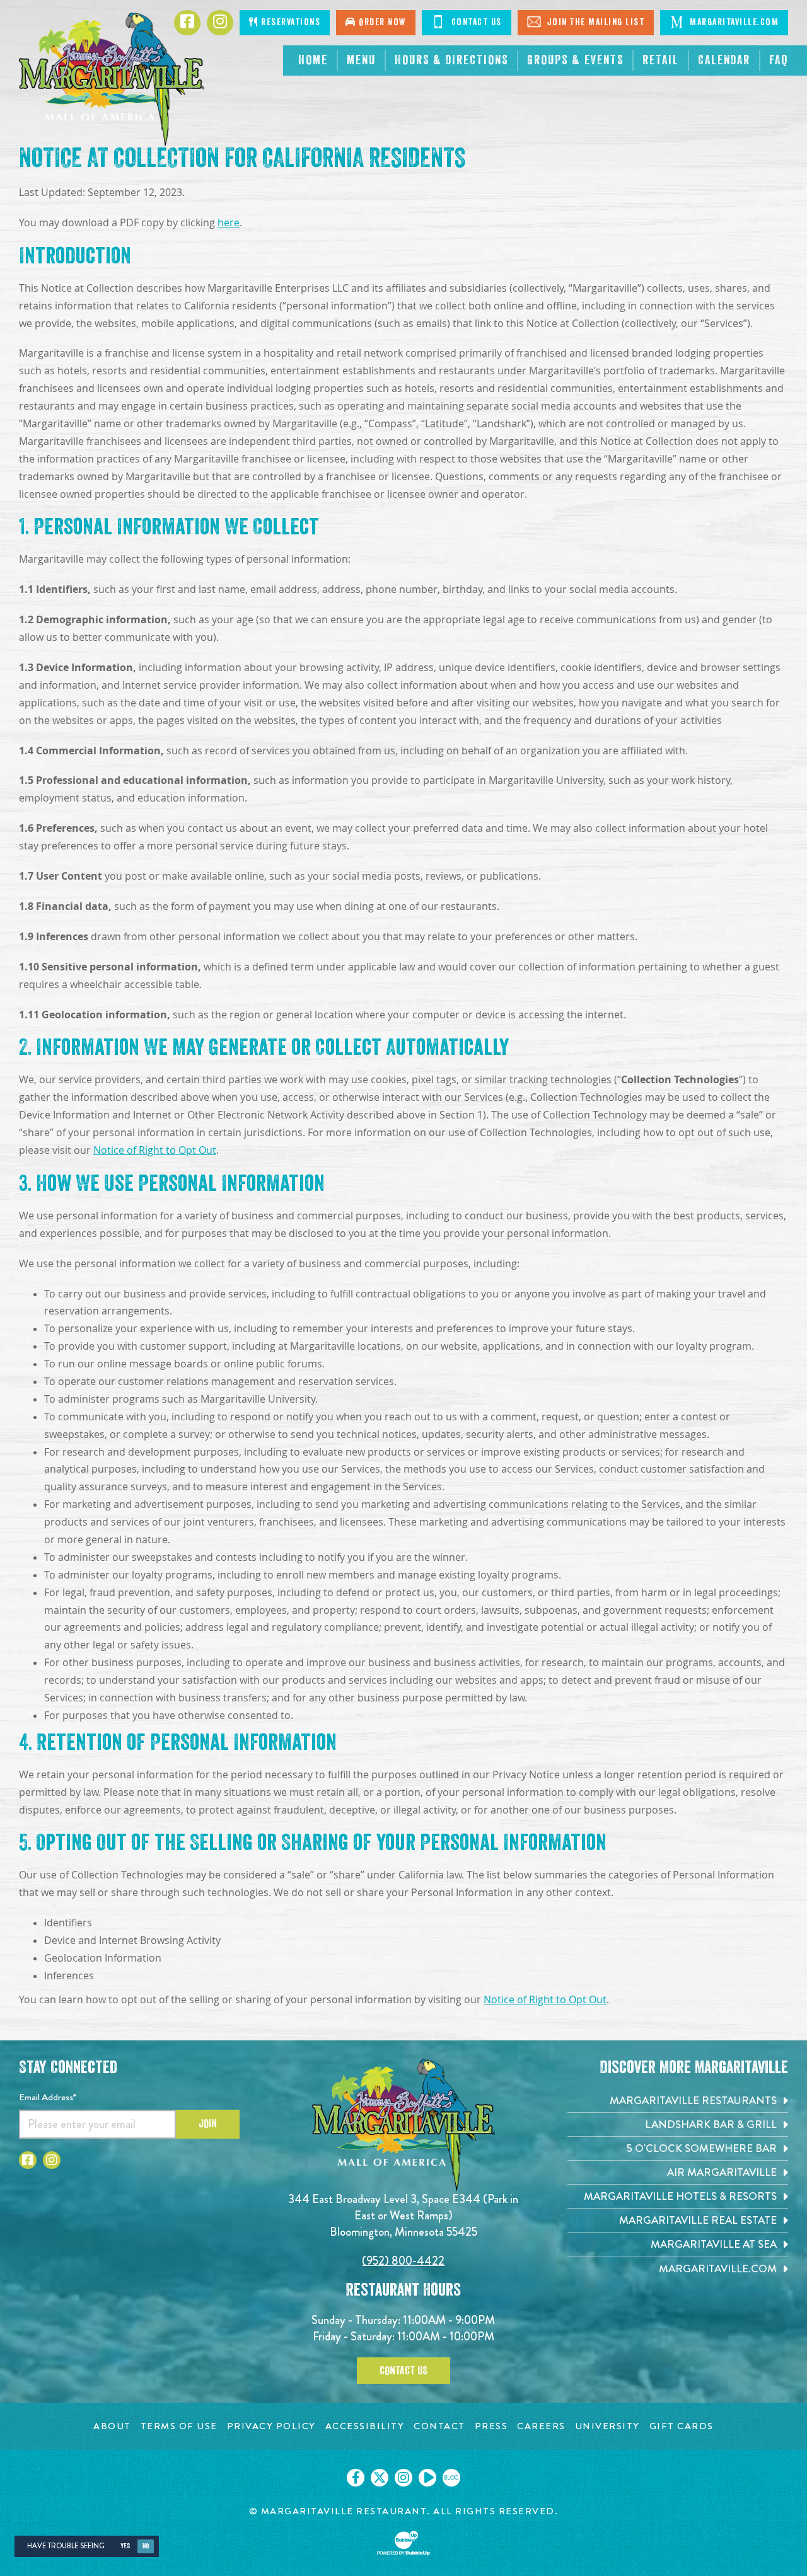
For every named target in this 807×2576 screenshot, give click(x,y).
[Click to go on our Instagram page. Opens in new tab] (403, 2478)
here (229, 223)
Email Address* (48, 2097)
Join (208, 2124)
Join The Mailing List (594, 22)
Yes (125, 2546)
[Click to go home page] (112, 79)
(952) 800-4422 (403, 2261)
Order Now (381, 22)
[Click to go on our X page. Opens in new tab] (380, 2478)
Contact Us (475, 22)
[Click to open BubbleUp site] (403, 2543)
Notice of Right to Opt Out (155, 1150)
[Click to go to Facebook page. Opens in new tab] (28, 2160)
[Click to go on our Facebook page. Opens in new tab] (356, 2478)
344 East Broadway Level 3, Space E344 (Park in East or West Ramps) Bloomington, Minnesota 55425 (403, 2215)
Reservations (290, 22)
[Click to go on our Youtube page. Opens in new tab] (427, 2478)
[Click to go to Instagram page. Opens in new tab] (52, 2160)
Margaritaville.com (733, 22)
